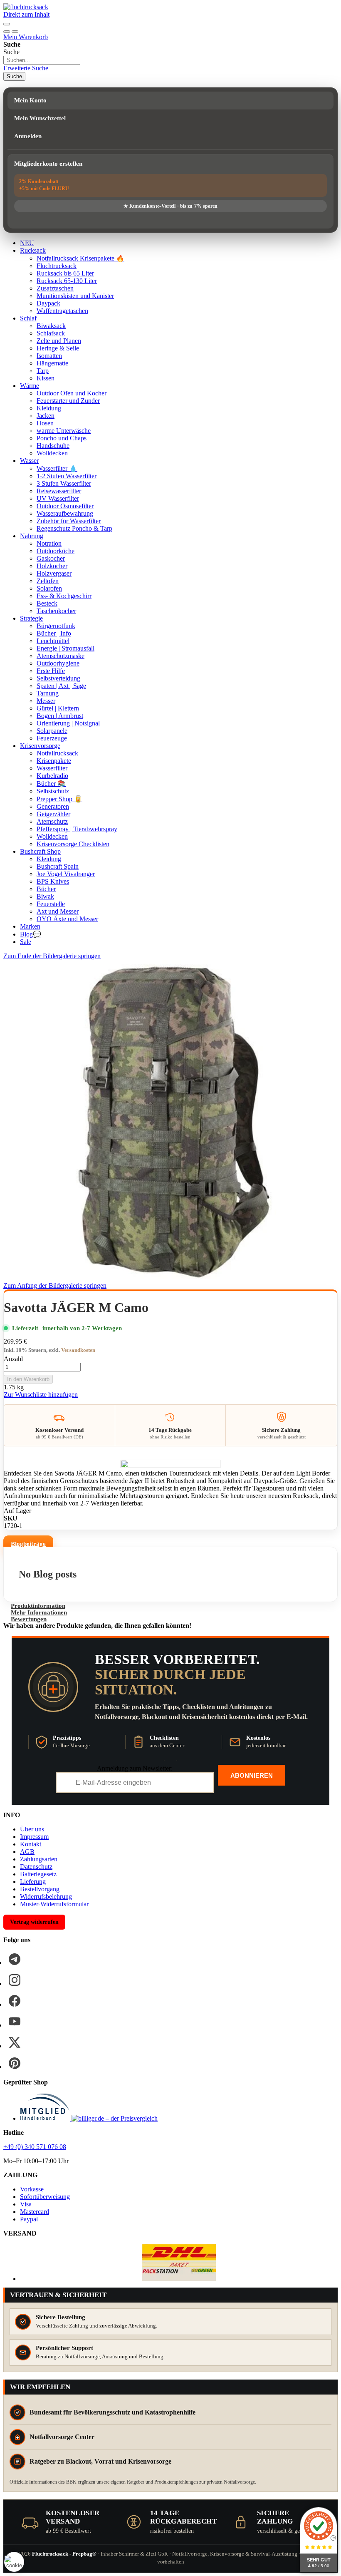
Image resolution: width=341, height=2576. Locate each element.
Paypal (29, 2219)
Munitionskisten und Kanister (75, 296)
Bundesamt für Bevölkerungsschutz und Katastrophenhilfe (112, 2412)
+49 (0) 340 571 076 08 (35, 2147)
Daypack (48, 303)
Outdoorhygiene (58, 663)
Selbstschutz (53, 791)
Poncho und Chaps (62, 438)
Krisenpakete (54, 761)
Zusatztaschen (55, 288)
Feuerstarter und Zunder (68, 401)
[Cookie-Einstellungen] (14, 2562)
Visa (26, 2204)
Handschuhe (53, 446)
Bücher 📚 (51, 784)
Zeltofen (48, 581)
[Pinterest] (15, 2063)
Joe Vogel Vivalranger (66, 874)
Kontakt (31, 1844)
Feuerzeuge (52, 738)
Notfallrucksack (57, 753)
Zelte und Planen (59, 341)
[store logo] (26, 7)
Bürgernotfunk (56, 626)
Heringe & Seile (58, 348)
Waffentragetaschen (62, 311)
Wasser (29, 461)
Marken (30, 926)
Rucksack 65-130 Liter (67, 281)
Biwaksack (51, 326)
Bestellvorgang (40, 1889)
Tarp (43, 371)
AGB (27, 1852)
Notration (49, 543)
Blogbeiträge (28, 1544)
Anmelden (28, 136)
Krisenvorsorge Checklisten (73, 844)
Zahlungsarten (39, 1859)
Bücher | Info (54, 633)
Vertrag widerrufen (34, 1922)
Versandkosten (78, 1350)
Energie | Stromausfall (65, 648)
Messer (46, 701)
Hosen (45, 423)
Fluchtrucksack (57, 266)
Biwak (45, 896)
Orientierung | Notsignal (68, 723)
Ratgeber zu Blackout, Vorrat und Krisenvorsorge (100, 2461)
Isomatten (49, 356)
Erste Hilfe (51, 671)
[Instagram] (15, 1980)
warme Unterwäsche (64, 431)
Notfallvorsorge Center (62, 2437)
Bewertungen (29, 1619)
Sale (26, 942)
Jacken (46, 416)
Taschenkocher (56, 611)
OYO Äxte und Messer (67, 919)
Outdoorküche (56, 551)
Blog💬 (31, 934)
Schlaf (28, 318)
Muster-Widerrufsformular (54, 1904)
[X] (15, 2042)
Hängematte (52, 363)
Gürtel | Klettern (58, 708)
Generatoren (53, 806)
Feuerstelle (51, 904)
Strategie (31, 618)
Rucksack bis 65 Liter (65, 273)
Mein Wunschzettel (40, 118)
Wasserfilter (52, 768)
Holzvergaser (54, 573)
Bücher (46, 889)
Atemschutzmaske (61, 656)
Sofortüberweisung (45, 2197)
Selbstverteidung (58, 678)
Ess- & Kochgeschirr (64, 596)
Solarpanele (52, 731)
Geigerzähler (53, 814)
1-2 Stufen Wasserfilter (67, 476)
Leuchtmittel (53, 641)
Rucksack (33, 250)
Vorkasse (32, 2189)
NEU (27, 243)
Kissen (46, 378)
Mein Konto (30, 100)
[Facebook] (15, 2001)
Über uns (32, 1829)
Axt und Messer (58, 911)
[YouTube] (15, 2022)
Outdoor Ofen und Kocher (72, 393)
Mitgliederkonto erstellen (48, 164)
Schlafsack (51, 333)
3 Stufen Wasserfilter (64, 483)
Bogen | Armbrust (60, 716)
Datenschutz (36, 1867)
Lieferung (33, 1882)
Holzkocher (52, 566)
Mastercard (35, 2212)
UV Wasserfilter (58, 498)
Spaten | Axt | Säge (61, 686)
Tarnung (48, 693)
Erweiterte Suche (26, 68)
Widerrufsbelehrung (46, 1897)
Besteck (47, 603)
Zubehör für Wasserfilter (69, 521)
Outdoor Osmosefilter (65, 506)
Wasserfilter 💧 (57, 468)
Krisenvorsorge (40, 746)
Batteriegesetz (38, 1874)
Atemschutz (52, 821)
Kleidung (49, 408)
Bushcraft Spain (58, 866)
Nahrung (32, 536)
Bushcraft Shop (40, 851)
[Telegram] (15, 1959)
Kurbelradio (52, 776)
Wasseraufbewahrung (65, 513)
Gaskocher (51, 558)
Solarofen (49, 588)
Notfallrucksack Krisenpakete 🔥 (80, 258)
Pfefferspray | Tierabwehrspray (77, 829)
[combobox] (42, 60)
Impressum (34, 1837)
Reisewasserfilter (59, 491)
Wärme (30, 386)
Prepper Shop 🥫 (59, 799)
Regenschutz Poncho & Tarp (74, 528)
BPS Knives (53, 881)
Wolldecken (52, 453)
